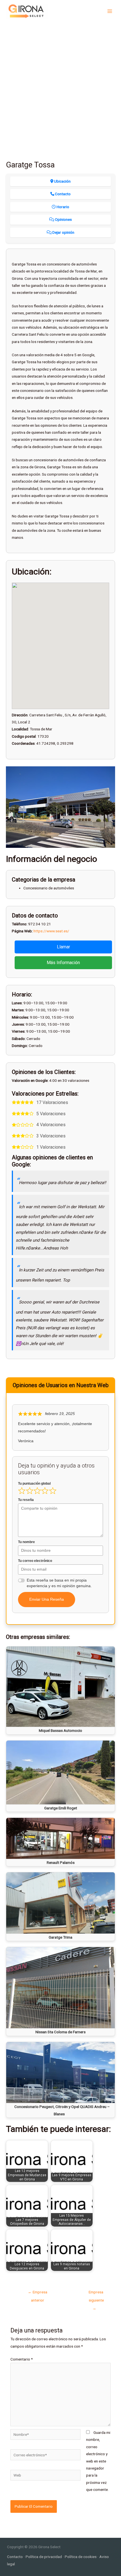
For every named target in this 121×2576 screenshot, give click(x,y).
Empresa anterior (38, 2293)
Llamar (63, 947)
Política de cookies (81, 2557)
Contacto (15, 2557)
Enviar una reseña (47, 1599)
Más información (63, 963)
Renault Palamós (61, 1862)
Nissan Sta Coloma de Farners (60, 2032)
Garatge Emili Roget (61, 1808)
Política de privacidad (44, 2557)
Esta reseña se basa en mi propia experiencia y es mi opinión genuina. (59, 1583)
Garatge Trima (60, 1937)
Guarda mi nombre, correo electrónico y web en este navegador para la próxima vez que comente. (98, 2461)
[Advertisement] (60, 86)
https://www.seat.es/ (51, 931)
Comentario (22, 2359)
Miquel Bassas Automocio (60, 1730)
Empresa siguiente (96, 2293)
